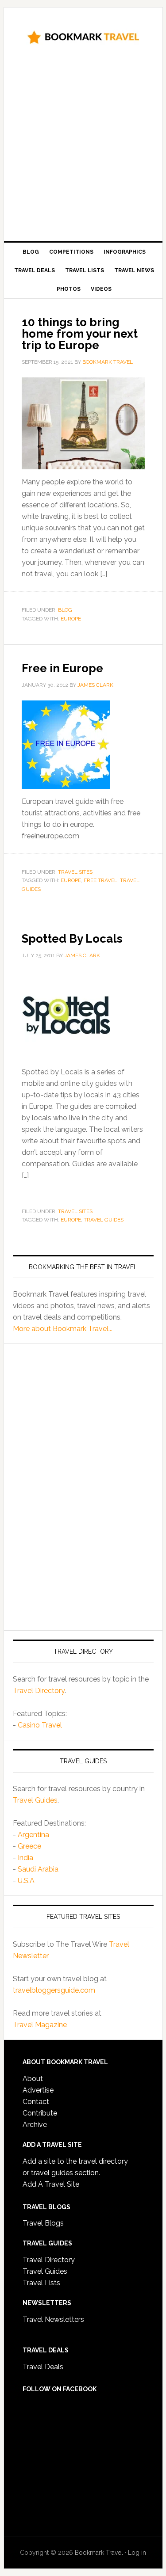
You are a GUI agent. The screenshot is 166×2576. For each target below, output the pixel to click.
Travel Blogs (43, 2223)
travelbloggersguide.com (54, 1990)
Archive (35, 2125)
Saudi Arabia (38, 1869)
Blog (65, 610)
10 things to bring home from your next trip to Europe (80, 334)
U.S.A (26, 1881)
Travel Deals (43, 2367)
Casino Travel (40, 1725)
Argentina (33, 1835)
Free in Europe (62, 668)
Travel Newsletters (53, 2319)
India (25, 1858)
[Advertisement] (83, 146)
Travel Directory (39, 1691)
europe (71, 619)
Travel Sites (75, 872)
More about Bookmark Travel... (63, 1329)
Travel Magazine (40, 2025)
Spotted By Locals (72, 939)
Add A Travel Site (51, 2184)
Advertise (38, 2090)
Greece (29, 1846)
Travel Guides (35, 1800)
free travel (100, 880)
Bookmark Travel (83, 36)
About (33, 2079)
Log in (137, 2553)
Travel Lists (41, 2283)
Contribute (40, 2113)
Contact (36, 2102)
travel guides (104, 1220)
